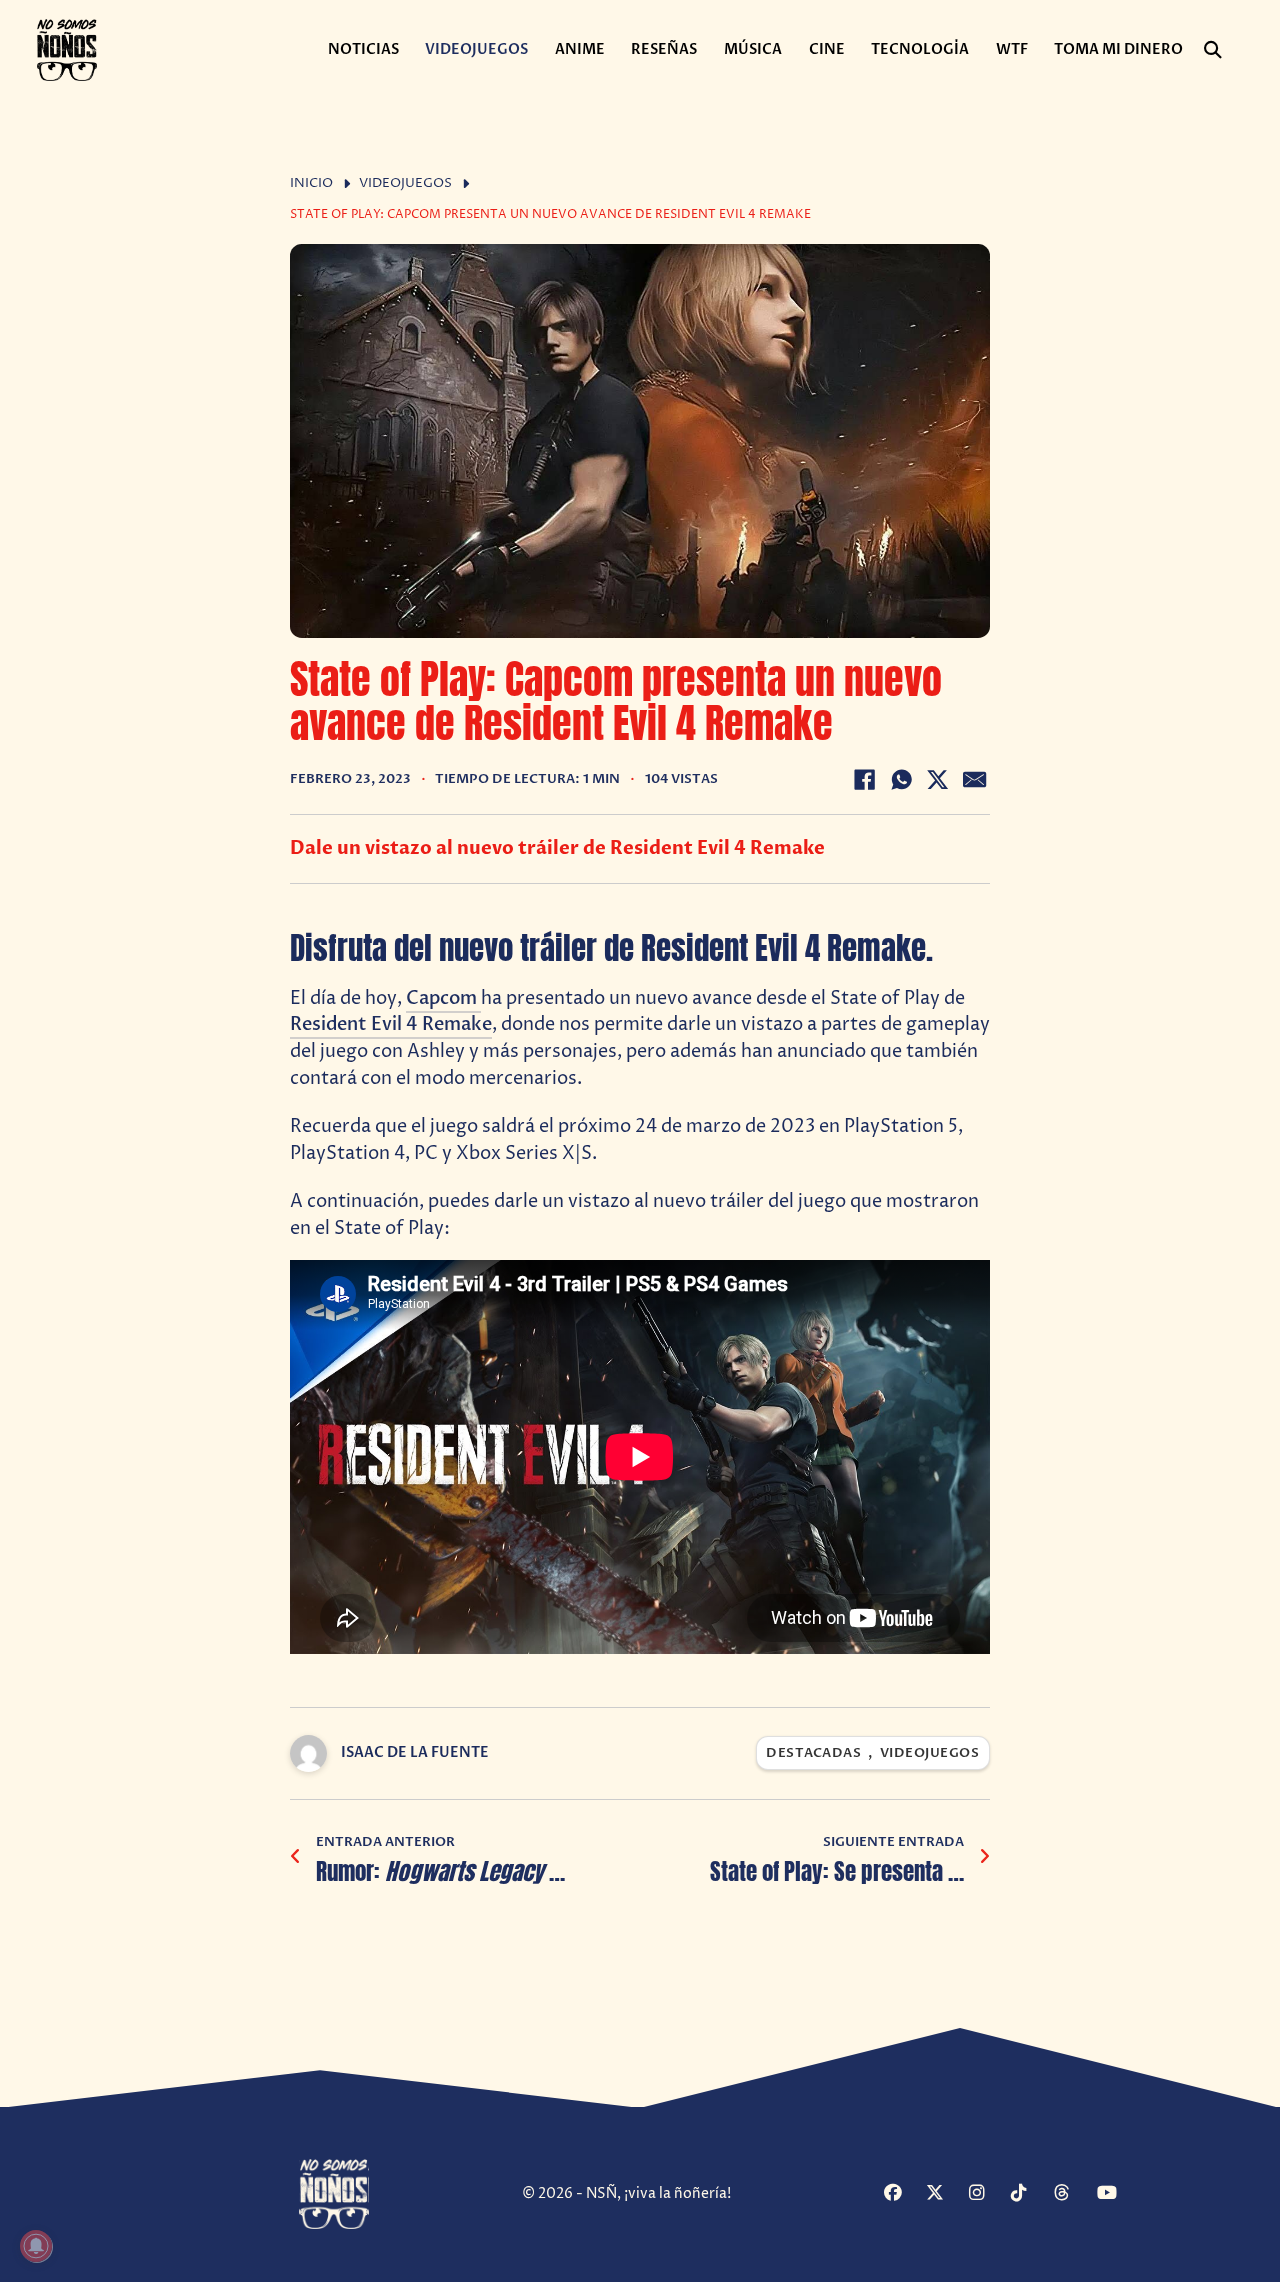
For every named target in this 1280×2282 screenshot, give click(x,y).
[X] (938, 780)
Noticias (363, 49)
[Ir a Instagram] (987, 2194)
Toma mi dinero (1118, 49)
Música (753, 49)
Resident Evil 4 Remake (391, 1024)
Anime (580, 49)
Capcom (443, 998)
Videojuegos (476, 49)
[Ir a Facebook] (902, 2194)
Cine (827, 49)
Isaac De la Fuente (415, 1752)
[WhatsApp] (901, 780)
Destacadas (813, 1753)
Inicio (311, 183)
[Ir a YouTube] (1115, 2194)
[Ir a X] (944, 2194)
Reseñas (664, 49)
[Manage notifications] (36, 2246)
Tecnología (920, 49)
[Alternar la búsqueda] (1213, 50)
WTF (1012, 49)
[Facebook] (864, 780)
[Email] (975, 780)
